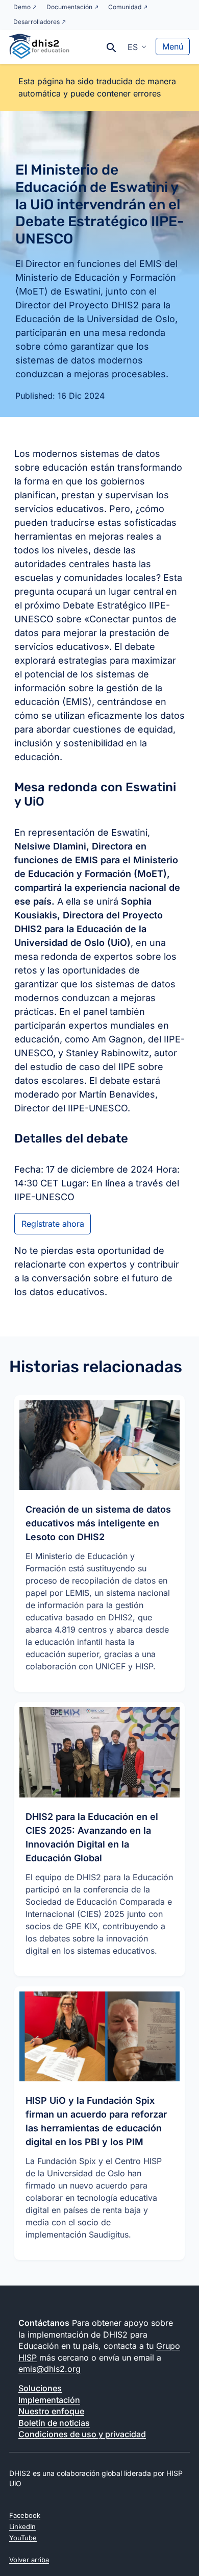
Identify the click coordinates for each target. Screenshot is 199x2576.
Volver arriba (29, 2560)
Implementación (49, 2400)
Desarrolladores (36, 22)
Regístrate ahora (53, 1224)
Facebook (25, 2515)
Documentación (69, 7)
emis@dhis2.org (49, 2369)
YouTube (23, 2538)
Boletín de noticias (54, 2423)
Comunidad (125, 7)
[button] (137, 46)
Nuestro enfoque (51, 2411)
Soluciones (40, 2388)
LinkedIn (22, 2526)
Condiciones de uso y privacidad (82, 2434)
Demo (22, 7)
